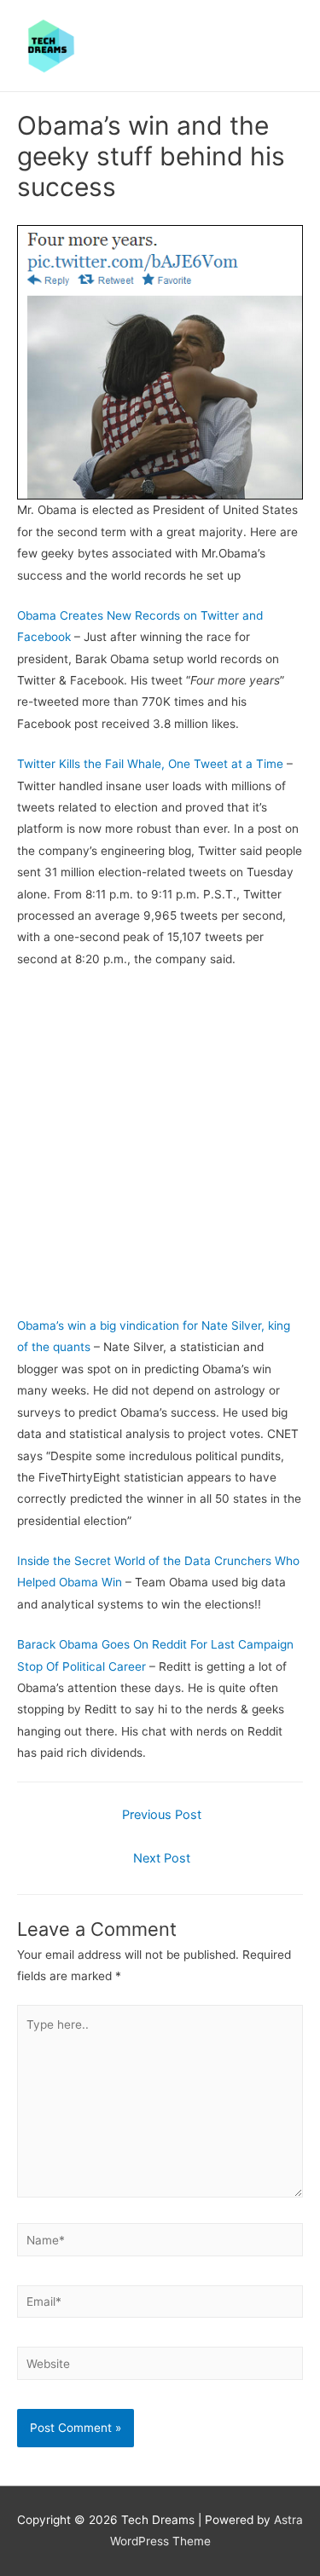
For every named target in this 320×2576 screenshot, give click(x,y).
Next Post (162, 1858)
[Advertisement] (160, 1149)
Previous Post (162, 1815)
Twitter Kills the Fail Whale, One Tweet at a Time (150, 764)
